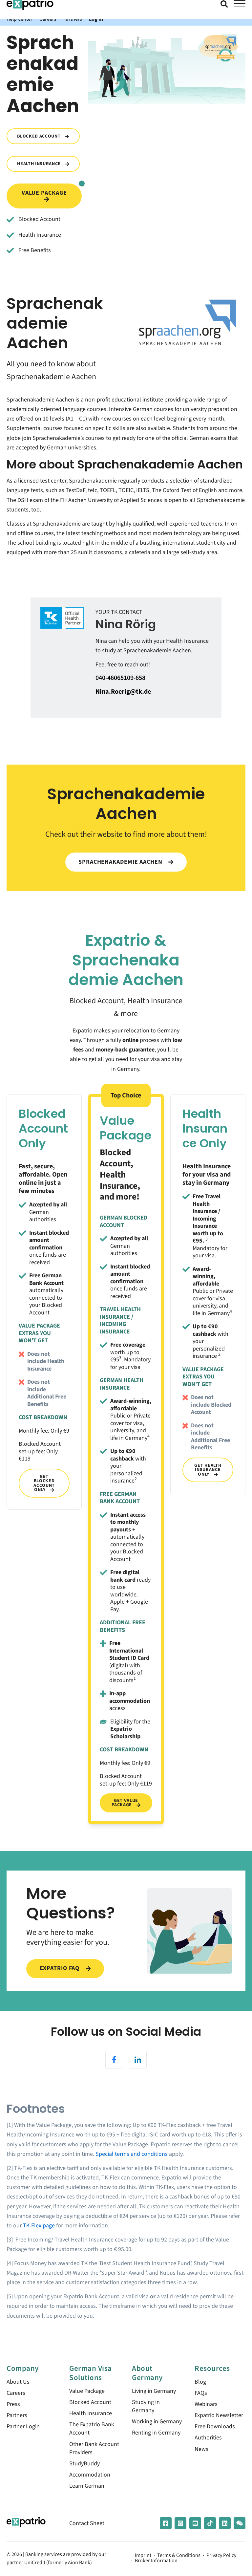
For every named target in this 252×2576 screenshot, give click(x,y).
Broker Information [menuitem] (156, 2561)
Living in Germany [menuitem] (154, 2391)
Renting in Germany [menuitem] (156, 2433)
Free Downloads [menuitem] (215, 2426)
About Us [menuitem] (18, 2382)
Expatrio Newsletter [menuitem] (219, 2415)
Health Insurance (39, 164)
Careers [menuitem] (16, 2393)
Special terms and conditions (132, 2154)
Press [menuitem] (13, 2404)
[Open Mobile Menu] (240, 4)
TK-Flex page (39, 2226)
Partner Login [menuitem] (23, 2426)
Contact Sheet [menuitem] (87, 2523)
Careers (48, 19)
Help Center (20, 19)
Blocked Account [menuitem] (90, 2402)
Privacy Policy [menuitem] (221, 2556)
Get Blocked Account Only (44, 1483)
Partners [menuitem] (17, 2415)
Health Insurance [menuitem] (91, 2413)
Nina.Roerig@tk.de (123, 692)
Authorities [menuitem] (208, 2438)
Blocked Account (39, 136)
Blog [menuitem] (200, 2382)
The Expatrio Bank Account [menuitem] (92, 2429)
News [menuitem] (201, 2449)
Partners (73, 19)
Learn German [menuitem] (87, 2486)
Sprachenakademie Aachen (121, 862)
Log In (96, 19)
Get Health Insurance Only (208, 1470)
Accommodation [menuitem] (90, 2475)
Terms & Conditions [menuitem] (179, 2556)
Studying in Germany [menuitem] (146, 2406)
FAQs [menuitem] (201, 2393)
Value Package (44, 193)
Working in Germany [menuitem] (157, 2422)
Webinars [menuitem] (206, 2404)
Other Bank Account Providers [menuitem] (94, 2448)
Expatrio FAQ (61, 1968)
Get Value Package (125, 1803)
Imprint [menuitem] (143, 2556)
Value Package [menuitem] (87, 2391)
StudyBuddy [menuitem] (84, 2464)
